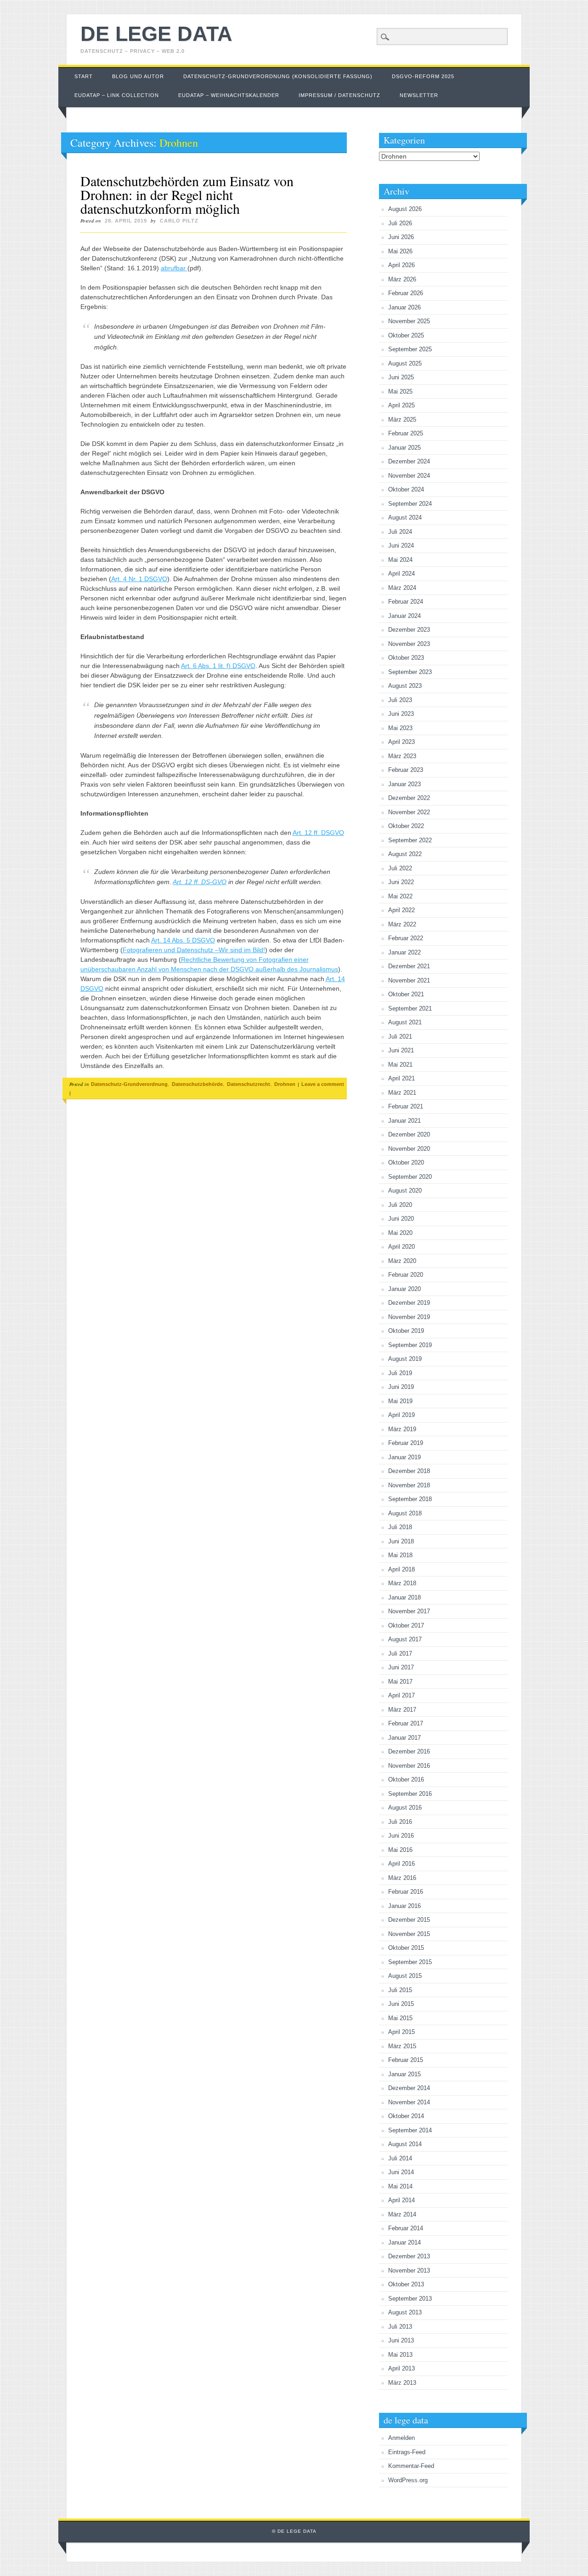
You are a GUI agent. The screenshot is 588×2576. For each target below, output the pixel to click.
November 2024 (409, 476)
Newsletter (419, 95)
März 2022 (402, 924)
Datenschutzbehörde (197, 1084)
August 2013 (405, 2312)
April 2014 (401, 2200)
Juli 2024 (400, 532)
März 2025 (402, 420)
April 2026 (401, 265)
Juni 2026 (401, 237)
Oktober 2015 (406, 1948)
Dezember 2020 (409, 1134)
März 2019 (402, 1429)
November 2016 (409, 1766)
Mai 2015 (400, 2018)
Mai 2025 (400, 391)
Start (84, 76)
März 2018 (402, 1583)
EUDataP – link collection (117, 95)
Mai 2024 (400, 560)
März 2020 (402, 1261)
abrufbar (174, 268)
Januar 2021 (404, 1121)
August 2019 (405, 1359)
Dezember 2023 (409, 630)
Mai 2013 (400, 2355)
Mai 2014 (400, 2186)
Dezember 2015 (409, 1920)
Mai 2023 (400, 728)
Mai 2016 (400, 1850)
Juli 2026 (400, 223)
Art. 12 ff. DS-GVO (200, 882)
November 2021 (409, 980)
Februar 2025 (406, 433)
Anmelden (401, 2438)
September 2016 (410, 1794)
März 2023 (402, 756)
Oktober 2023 (406, 658)
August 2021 (405, 1022)
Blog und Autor (138, 76)
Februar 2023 (406, 770)
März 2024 (402, 588)
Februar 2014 (406, 2228)
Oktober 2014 (406, 2116)
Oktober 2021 (406, 994)
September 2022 (410, 840)
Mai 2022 (400, 896)
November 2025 (409, 321)
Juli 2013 (400, 2327)
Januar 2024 (404, 616)
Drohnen (285, 1084)
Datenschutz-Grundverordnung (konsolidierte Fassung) (278, 76)
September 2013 (410, 2299)
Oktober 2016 (406, 1779)
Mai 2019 (400, 1401)
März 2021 (402, 1093)
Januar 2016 (404, 1906)
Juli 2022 (400, 868)
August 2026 (405, 209)
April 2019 (401, 1415)
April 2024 (401, 574)
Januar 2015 (404, 2074)
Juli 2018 (400, 1527)
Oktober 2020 (406, 1162)
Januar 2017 (404, 1738)
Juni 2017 (401, 1667)
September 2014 (410, 2130)
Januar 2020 (404, 1289)
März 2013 (402, 2383)
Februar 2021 (406, 1106)
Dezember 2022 (409, 798)
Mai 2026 (400, 251)
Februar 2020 (406, 1275)
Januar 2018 (404, 1597)
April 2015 (401, 2032)
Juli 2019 (400, 1373)
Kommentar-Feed (411, 2466)
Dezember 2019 (409, 1303)
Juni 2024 (401, 545)
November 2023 (409, 644)
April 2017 (401, 1695)
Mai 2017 (400, 1682)
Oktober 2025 (406, 335)
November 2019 (409, 1317)
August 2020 (405, 1191)
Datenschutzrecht (249, 1084)
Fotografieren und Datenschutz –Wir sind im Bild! (194, 950)
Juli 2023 (400, 700)
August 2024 (405, 517)
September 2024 (410, 504)
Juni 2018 (401, 1541)
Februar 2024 (406, 602)
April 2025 (401, 405)
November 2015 (409, 1934)
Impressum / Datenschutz (339, 95)
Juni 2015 (401, 2004)
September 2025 (410, 349)
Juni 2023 (401, 714)
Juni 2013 (401, 2340)
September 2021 (410, 1008)
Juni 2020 (401, 1219)
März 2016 (402, 1878)
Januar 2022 (404, 952)
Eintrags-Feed (407, 2452)
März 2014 (402, 2214)
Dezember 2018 (409, 1471)
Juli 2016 (400, 1822)
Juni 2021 (401, 1050)
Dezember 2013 (409, 2256)
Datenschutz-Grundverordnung (129, 1084)
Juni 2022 (401, 882)
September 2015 (410, 1962)
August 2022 (405, 854)
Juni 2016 (401, 1836)
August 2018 (405, 1513)
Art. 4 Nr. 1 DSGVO (139, 579)
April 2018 (401, 1569)
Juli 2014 (400, 2158)
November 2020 (409, 1149)
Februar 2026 (406, 293)
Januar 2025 (404, 448)
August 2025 (405, 363)
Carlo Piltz (179, 221)
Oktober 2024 (406, 489)
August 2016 (405, 1808)
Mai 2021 (400, 1065)
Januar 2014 (404, 2242)
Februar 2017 (406, 1723)
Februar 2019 (406, 1443)
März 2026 (402, 279)
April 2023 (401, 742)
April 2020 (401, 1247)
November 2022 (409, 812)
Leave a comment (323, 1084)
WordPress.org (408, 2480)
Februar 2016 (406, 1892)
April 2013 (401, 2368)
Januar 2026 (404, 307)
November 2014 (409, 2102)
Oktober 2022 (406, 826)
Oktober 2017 (406, 1625)
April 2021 (401, 1078)
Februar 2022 (406, 938)
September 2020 (410, 1177)
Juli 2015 (400, 1990)
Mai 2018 (400, 1555)
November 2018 (409, 1485)
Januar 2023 (404, 784)
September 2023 (410, 672)
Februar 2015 (406, 2060)
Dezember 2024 (409, 461)
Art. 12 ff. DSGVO (318, 833)
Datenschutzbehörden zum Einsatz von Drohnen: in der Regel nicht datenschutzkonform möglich (187, 194)
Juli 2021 (400, 1037)
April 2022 (401, 910)
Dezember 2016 (409, 1751)
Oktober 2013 (406, 2284)
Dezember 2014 (409, 2088)
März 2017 (402, 1710)
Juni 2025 (401, 377)
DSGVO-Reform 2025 (423, 76)
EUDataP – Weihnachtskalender (229, 95)
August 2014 (405, 2144)
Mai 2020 (400, 1233)
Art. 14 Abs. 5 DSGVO (183, 940)
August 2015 (405, 1976)
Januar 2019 (404, 1457)
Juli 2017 (400, 1654)
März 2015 (402, 2046)
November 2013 (409, 2270)
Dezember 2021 (409, 966)
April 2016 (401, 1864)
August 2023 (405, 686)
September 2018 (410, 1499)
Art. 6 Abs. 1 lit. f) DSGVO (218, 666)
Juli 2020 (400, 1205)
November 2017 (409, 1611)
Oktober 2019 (406, 1331)
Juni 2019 (401, 1387)
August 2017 (405, 1639)
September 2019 (410, 1345)
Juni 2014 (401, 2172)
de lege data (156, 34)
